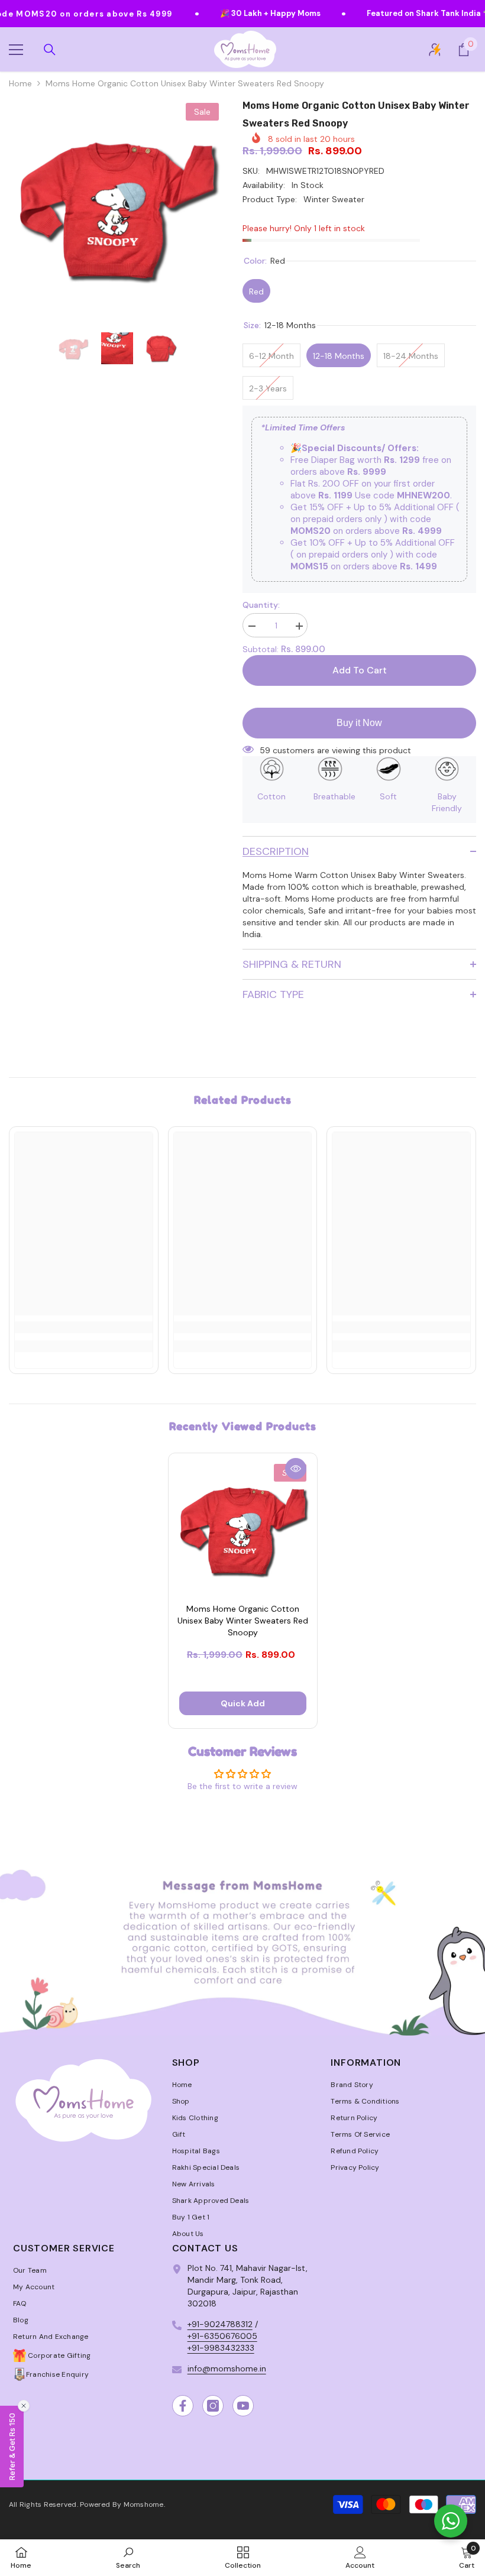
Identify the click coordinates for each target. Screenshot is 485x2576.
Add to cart (360, 670)
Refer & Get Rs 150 (12, 2447)
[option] (117, 205)
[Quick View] (296, 1469)
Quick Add (243, 1703)
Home (20, 83)
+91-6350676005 (222, 2336)
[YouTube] (243, 2406)
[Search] (50, 50)
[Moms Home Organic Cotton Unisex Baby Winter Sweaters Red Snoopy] (243, 1527)
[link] (84, 1327)
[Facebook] (183, 2406)
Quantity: (261, 605)
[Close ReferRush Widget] (24, 2406)
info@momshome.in (227, 2368)
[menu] (16, 50)
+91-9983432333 (221, 2348)
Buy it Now (359, 723)
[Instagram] (213, 2406)
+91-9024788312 (220, 2324)
